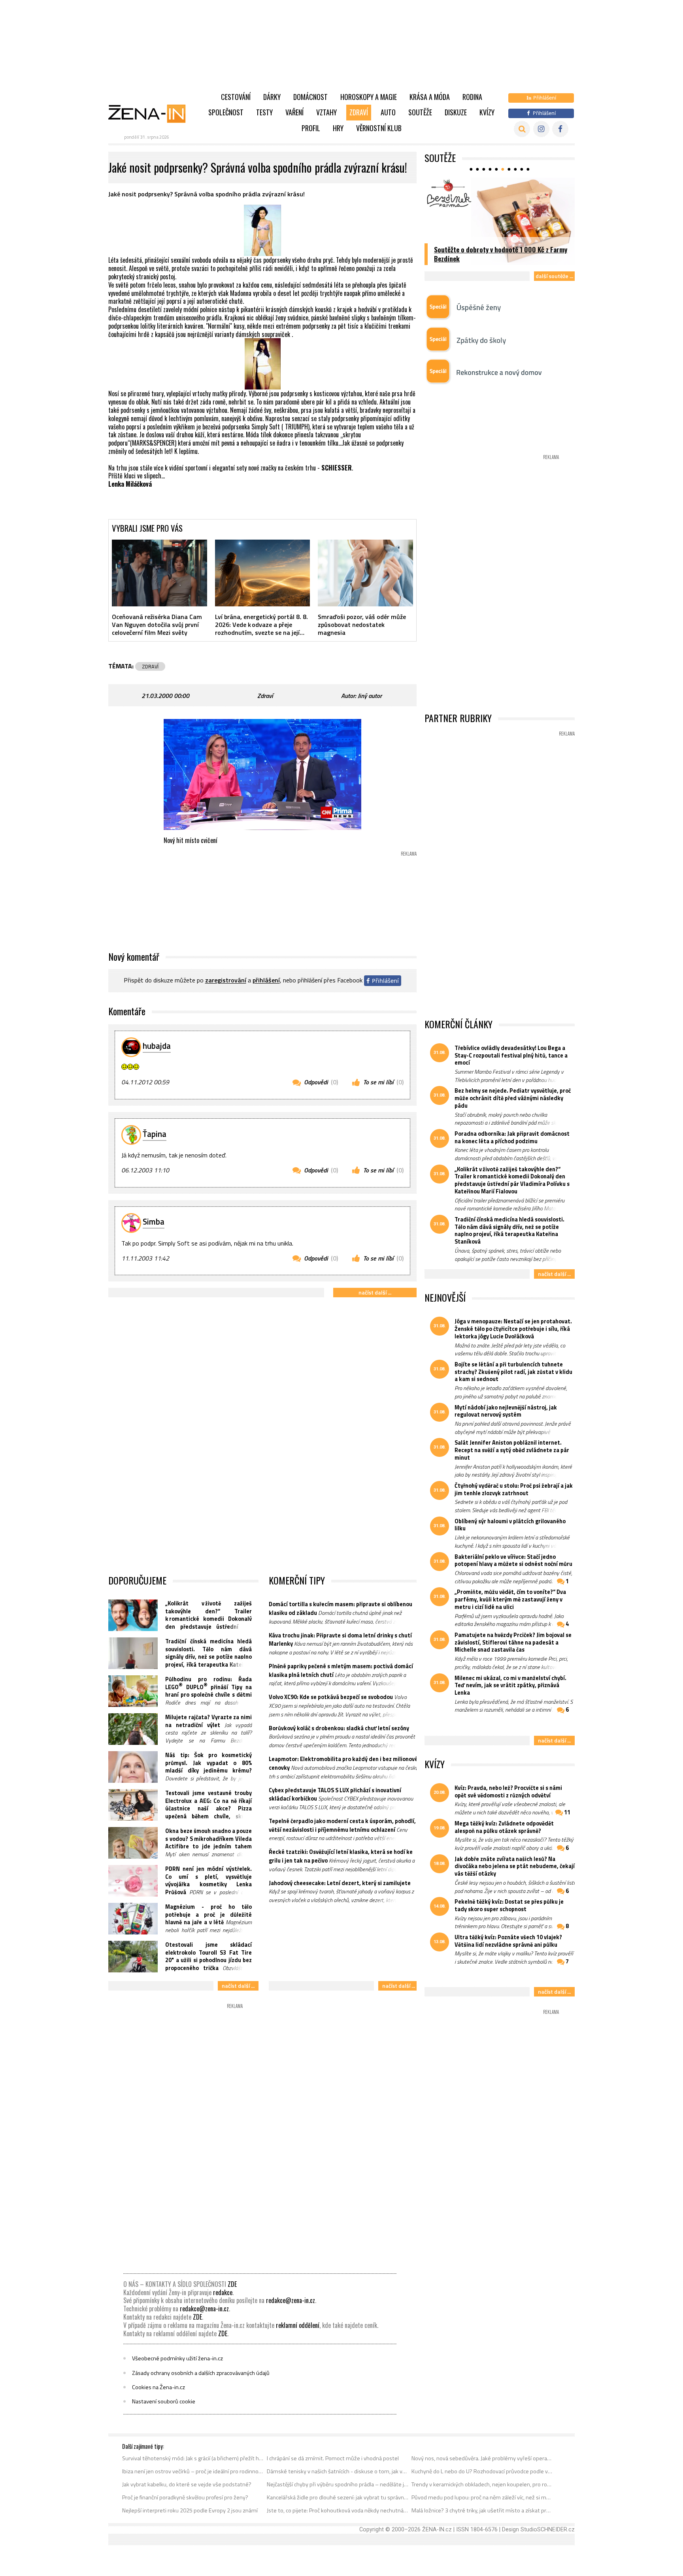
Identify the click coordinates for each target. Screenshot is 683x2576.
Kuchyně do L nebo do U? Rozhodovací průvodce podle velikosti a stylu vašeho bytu (482, 2471)
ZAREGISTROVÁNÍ (226, 980)
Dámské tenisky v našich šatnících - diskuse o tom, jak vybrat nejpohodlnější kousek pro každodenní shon (338, 2471)
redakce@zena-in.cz (291, 2300)
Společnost (226, 112)
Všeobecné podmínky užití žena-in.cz (177, 2358)
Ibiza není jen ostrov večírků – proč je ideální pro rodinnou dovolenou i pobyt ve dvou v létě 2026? (193, 2471)
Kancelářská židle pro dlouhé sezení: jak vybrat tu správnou (338, 2497)
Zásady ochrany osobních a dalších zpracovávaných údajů (201, 2373)
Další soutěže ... (554, 276)
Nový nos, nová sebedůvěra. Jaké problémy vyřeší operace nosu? (482, 2458)
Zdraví (359, 112)
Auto (388, 112)
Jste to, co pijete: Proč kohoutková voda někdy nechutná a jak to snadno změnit (338, 2510)
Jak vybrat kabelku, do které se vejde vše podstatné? (187, 2484)
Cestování (236, 97)
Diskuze (456, 112)
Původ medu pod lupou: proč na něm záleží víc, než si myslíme (482, 2497)
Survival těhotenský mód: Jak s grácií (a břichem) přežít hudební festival (193, 2458)
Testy (264, 112)
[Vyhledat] (522, 129)
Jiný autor (370, 696)
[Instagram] (541, 129)
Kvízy (487, 112)
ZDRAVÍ (150, 666)
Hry (338, 128)
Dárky (272, 97)
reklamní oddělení (298, 2325)
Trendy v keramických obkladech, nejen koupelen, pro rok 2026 (482, 2484)
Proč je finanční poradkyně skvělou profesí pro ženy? (185, 2497)
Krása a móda (430, 97)
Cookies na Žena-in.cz (158, 2387)
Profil (311, 128)
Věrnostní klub (379, 128)
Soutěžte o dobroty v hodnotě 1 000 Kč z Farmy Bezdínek (501, 254)
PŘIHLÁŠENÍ (266, 980)
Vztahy (326, 112)
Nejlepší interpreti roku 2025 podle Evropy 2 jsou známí (190, 2510)
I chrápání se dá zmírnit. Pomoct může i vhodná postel (333, 2458)
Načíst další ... (375, 1292)
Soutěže (420, 112)
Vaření (294, 112)
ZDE (232, 2284)
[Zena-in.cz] (152, 113)
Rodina (472, 97)
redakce (223, 2292)
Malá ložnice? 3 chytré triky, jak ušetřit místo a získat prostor (482, 2510)
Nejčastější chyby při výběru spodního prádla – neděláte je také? (338, 2484)
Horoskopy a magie (369, 97)
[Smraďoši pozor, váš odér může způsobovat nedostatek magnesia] (365, 573)
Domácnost (310, 97)
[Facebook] (560, 129)
